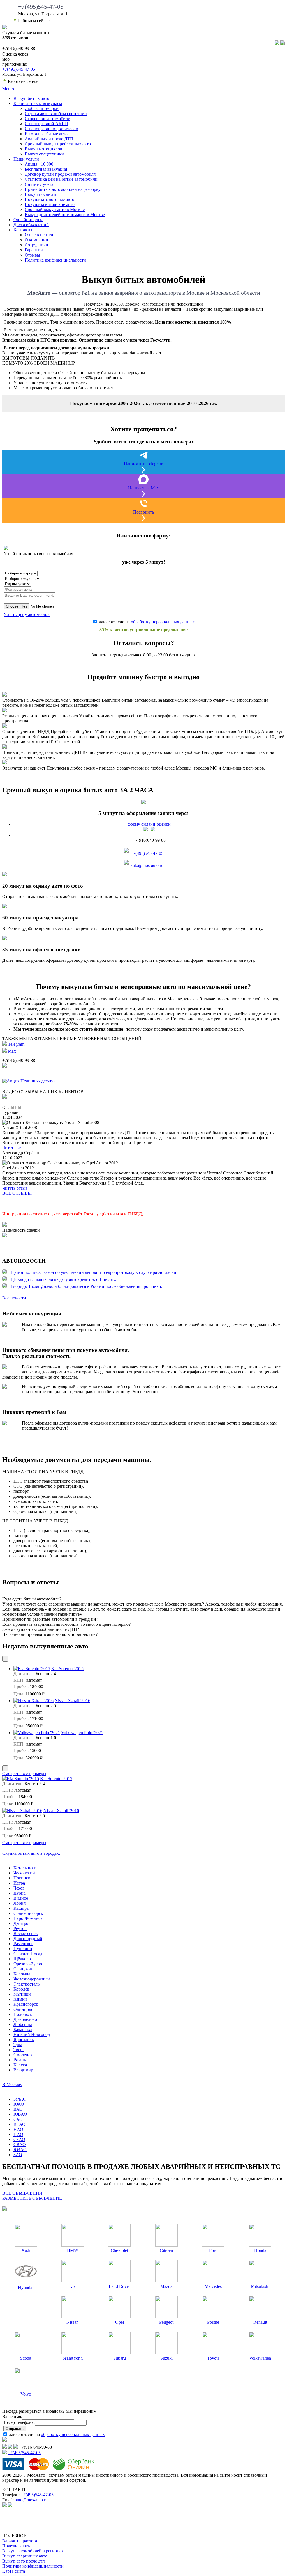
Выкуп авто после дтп (24, 2561)
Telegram (16, 1044)
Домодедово (25, 2019)
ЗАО (18, 2155)
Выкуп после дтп (41, 194)
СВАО (20, 2145)
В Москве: (12, 2084)
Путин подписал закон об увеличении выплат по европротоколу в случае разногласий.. (94, 1272)
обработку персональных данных (163, 622)
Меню (8, 89)
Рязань (20, 2060)
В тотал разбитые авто (46, 134)
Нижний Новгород (32, 2035)
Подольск (23, 2014)
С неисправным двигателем (51, 129)
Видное (21, 1898)
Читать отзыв (15, 1148)
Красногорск (26, 2004)
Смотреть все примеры (24, 1774)
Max (11, 1051)
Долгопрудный (28, 1939)
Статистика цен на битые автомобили (61, 179)
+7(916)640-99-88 (124, 655)
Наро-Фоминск (28, 1918)
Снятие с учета (39, 184)
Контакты (23, 230)
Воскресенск (26, 1933)
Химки (20, 1999)
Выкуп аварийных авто (25, 2556)
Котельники (25, 1868)
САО (18, 2119)
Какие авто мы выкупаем (38, 103)
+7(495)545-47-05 (41, 7)
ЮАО (19, 2104)
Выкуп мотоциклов (43, 149)
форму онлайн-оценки (149, 824)
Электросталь (26, 1984)
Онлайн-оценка (28, 220)
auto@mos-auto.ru (147, 865)
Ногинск (22, 1878)
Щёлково (22, 1959)
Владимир (23, 2070)
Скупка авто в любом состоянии (56, 114)
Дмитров (22, 1923)
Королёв (21, 1989)
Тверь (19, 2050)
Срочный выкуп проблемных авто (58, 144)
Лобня (19, 1903)
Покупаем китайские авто (50, 204)
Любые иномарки (42, 108)
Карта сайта (14, 2571)
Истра (19, 1883)
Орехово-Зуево (28, 1964)
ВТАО (19, 2124)
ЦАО (18, 2134)
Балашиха (23, 2029)
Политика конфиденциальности (55, 260)
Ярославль (24, 2040)
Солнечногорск (28, 1913)
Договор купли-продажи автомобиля (60, 174)
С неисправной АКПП (47, 124)
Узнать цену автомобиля (27, 614)
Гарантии (34, 250)
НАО (18, 2129)
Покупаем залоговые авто (49, 199)
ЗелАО (20, 2099)
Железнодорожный (32, 1979)
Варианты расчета (20, 2541)
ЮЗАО (20, 2150)
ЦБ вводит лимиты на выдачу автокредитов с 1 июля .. (63, 1279)
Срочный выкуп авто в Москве (55, 209)
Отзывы (32, 255)
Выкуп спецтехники (44, 154)
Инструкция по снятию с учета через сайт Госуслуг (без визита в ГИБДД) (73, 1214)
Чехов (19, 1888)
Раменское (23, 1944)
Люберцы (23, 2024)
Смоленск (23, 2055)
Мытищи (22, 1994)
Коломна (22, 1974)
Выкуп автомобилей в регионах (33, 2551)
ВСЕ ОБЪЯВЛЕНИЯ (22, 2193)
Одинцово (23, 2009)
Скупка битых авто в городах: (31, 1853)
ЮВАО (20, 2114)
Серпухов (23, 1969)
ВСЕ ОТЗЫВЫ (17, 1193)
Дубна (19, 1893)
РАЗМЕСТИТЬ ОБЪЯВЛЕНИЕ (32, 2198)
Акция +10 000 (39, 164)
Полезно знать (16, 2546)
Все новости (14, 1298)
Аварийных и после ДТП (49, 139)
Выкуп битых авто (31, 98)
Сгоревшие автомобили (48, 119)
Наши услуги (26, 159)
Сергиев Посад (28, 1954)
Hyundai (26, 2287)
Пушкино (23, 1949)
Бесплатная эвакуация (46, 169)
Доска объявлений (31, 225)
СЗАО (19, 2139)
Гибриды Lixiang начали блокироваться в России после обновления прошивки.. (86, 1286)
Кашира (21, 1908)
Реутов (20, 1928)
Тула (18, 2045)
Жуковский (24, 1873)
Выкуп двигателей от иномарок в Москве (65, 215)
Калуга (20, 2065)
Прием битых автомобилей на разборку (63, 189)
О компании (36, 240)
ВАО (18, 2109)
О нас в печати (39, 235)
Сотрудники (36, 245)
